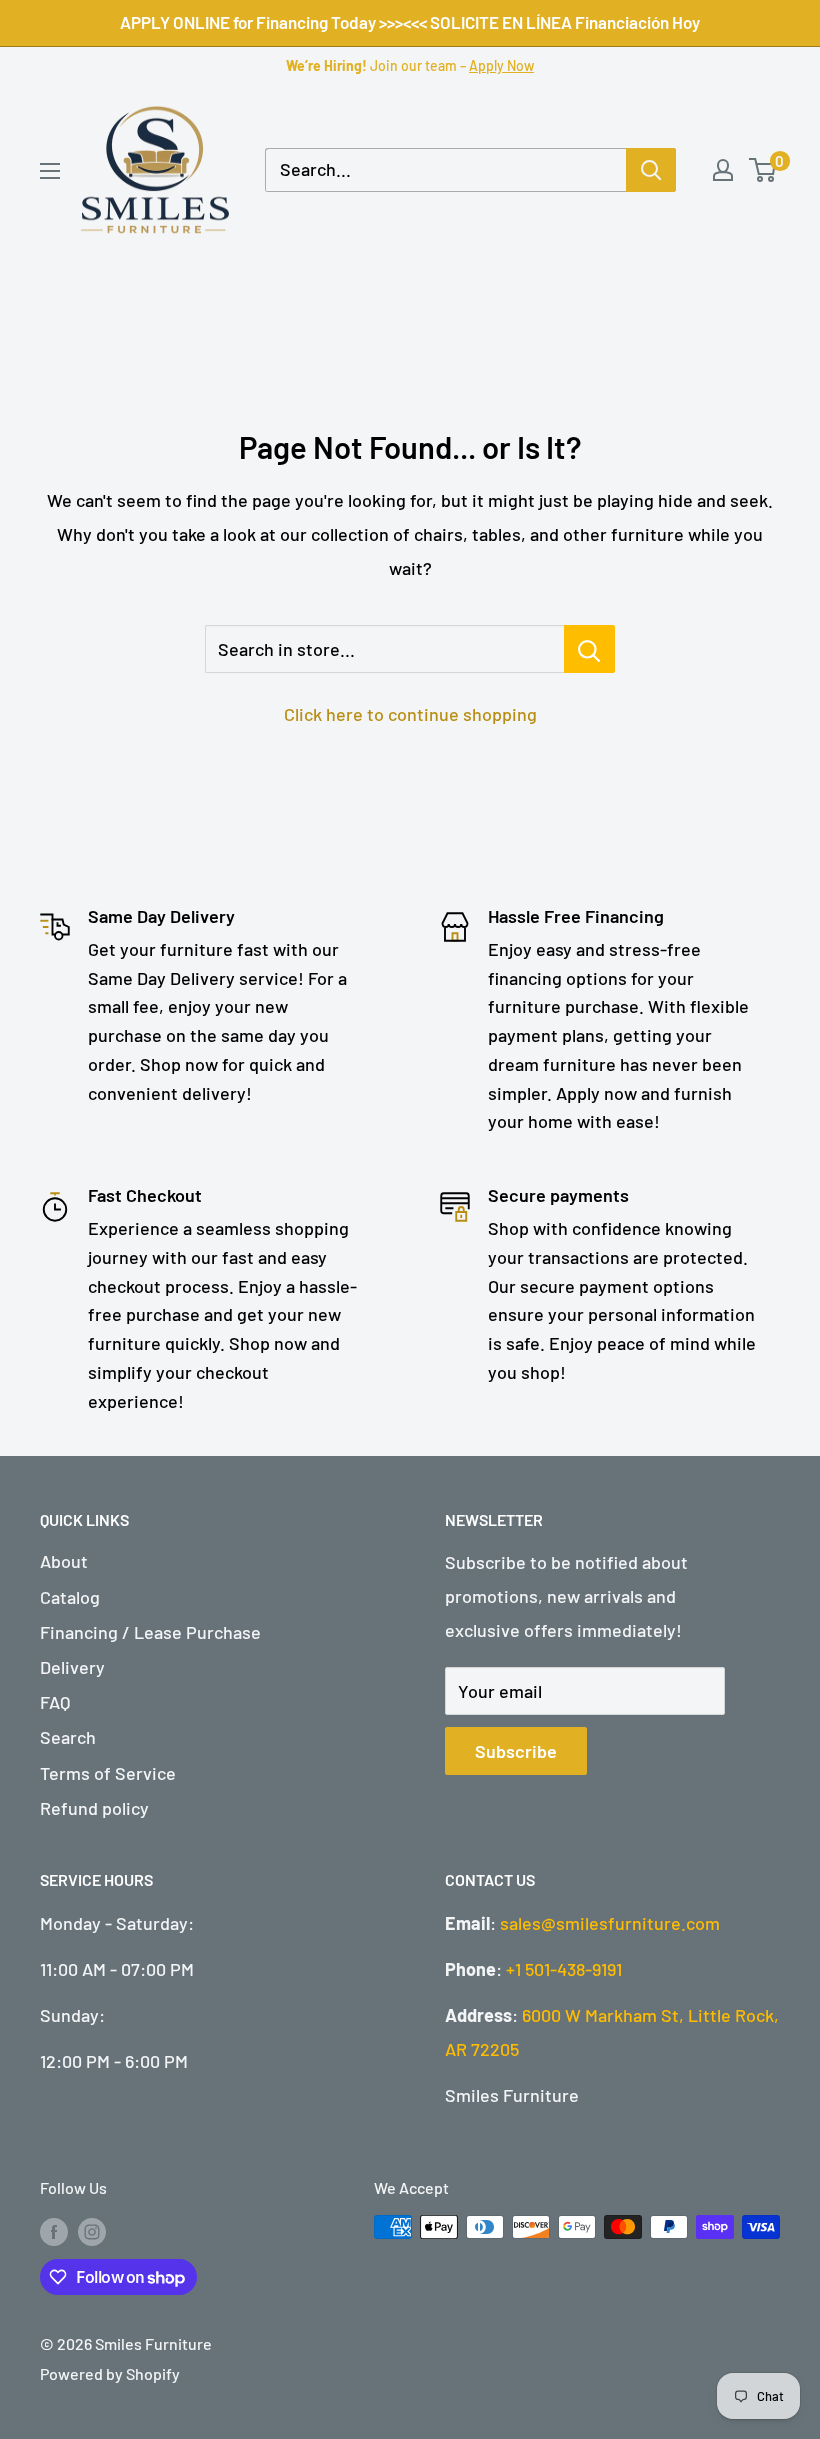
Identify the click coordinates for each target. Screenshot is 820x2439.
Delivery (72, 1667)
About (64, 1561)
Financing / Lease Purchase (150, 1632)
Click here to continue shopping (410, 714)
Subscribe (516, 1751)
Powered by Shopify (110, 2373)
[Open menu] (50, 171)
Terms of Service (108, 1773)
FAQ (55, 1702)
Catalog (70, 1597)
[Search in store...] (589, 649)
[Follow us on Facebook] (54, 2230)
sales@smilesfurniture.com (610, 1923)
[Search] (651, 170)
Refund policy (94, 1808)
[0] (763, 170)
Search (68, 1737)
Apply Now (501, 65)
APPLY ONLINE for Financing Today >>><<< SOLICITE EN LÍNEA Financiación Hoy (410, 22)
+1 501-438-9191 (564, 1969)
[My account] (723, 170)
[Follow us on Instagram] (92, 2230)
